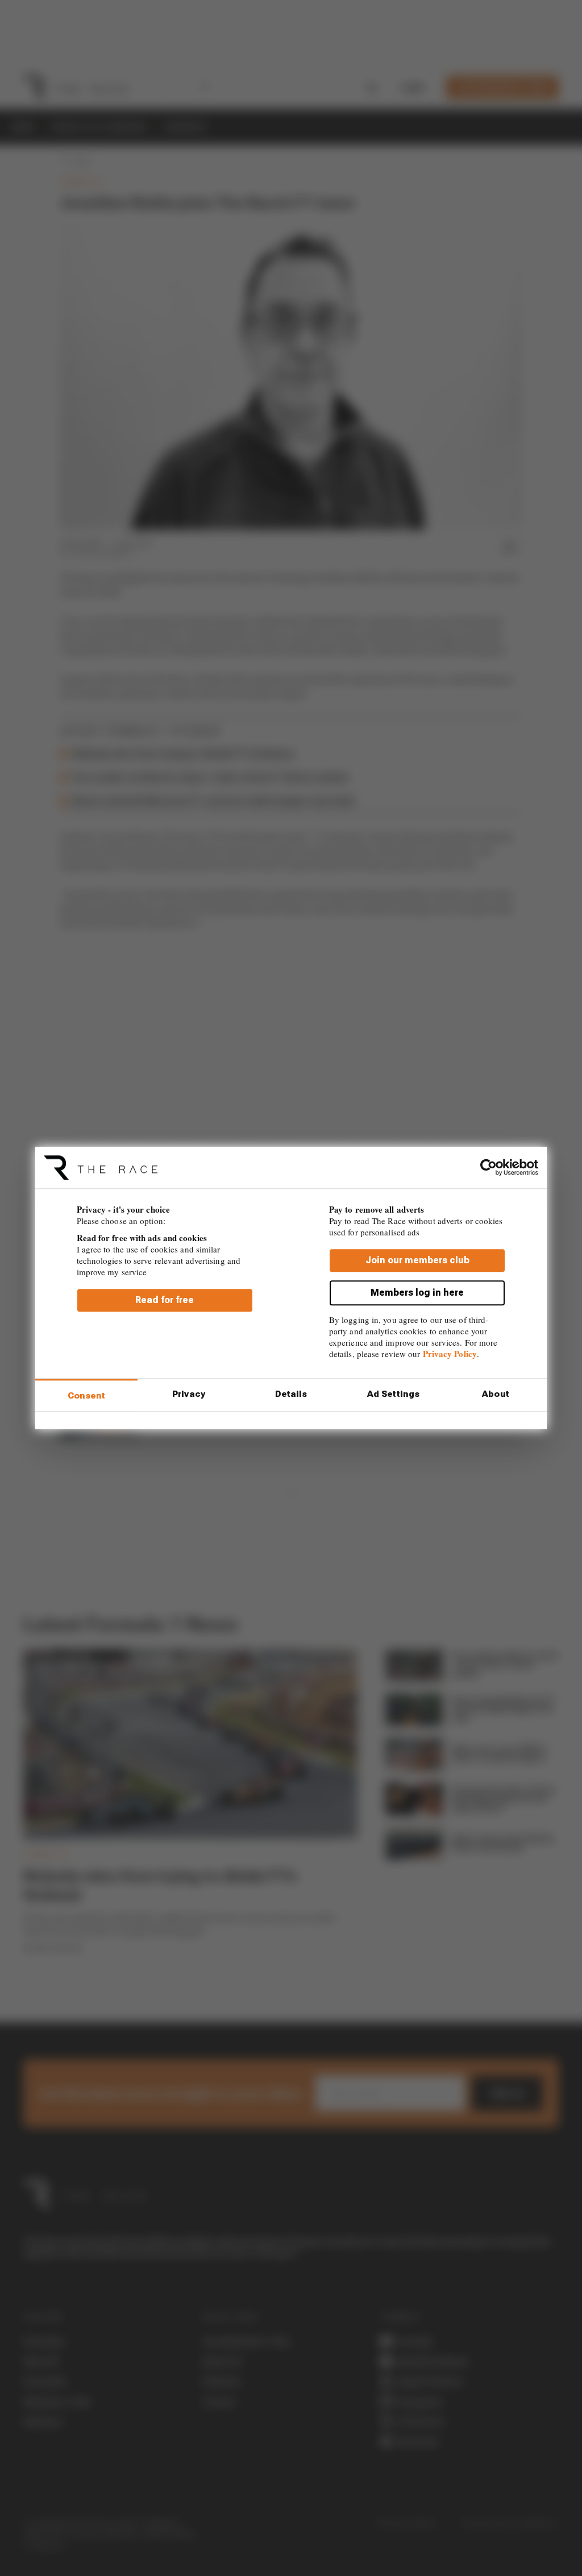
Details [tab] (291, 1394)
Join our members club (417, 1261)
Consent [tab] (87, 1396)
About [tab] (496, 1394)
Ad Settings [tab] (393, 1394)
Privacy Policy (450, 1354)
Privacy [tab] (189, 1394)
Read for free (165, 1301)
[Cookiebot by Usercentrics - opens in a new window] (489, 1167)
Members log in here (417, 1293)
